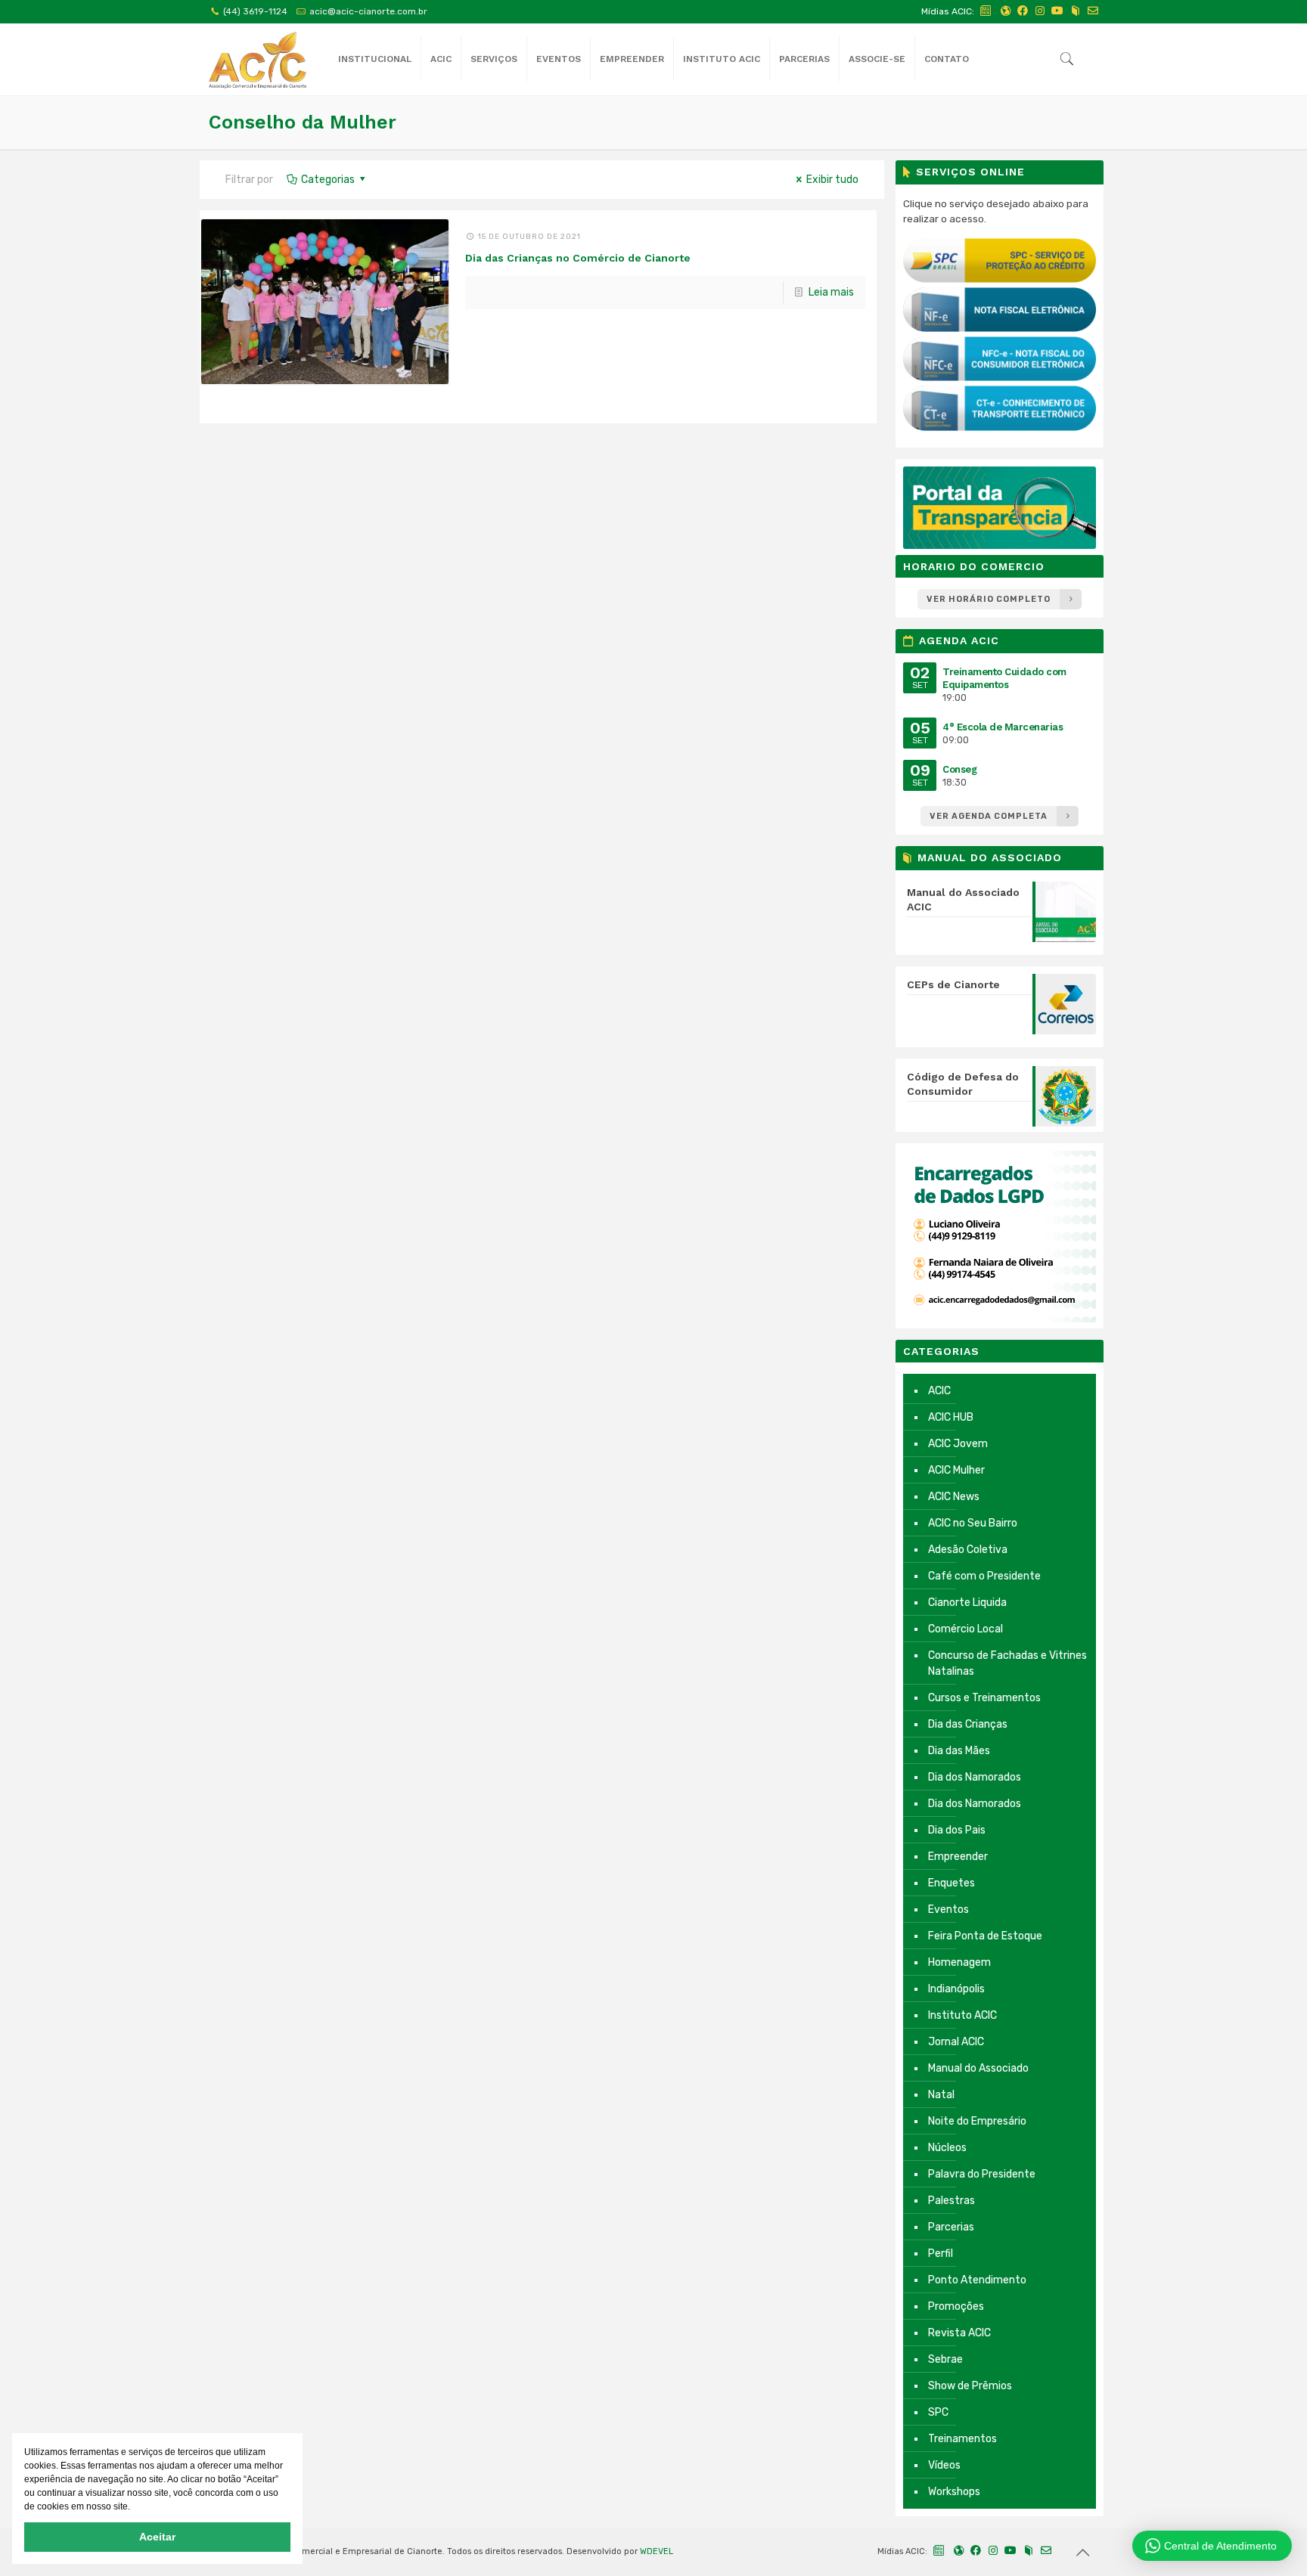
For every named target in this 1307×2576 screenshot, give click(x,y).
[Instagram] (1040, 11)
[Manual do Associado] (1076, 11)
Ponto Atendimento (977, 2280)
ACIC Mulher (956, 1470)
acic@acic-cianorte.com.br (368, 11)
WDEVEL (657, 2551)
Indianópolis (956, 1989)
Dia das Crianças (968, 1724)
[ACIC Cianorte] (258, 59)
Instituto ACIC (962, 2015)
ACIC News (954, 1497)
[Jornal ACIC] (986, 11)
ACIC (939, 1391)
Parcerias (951, 2227)
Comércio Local (966, 1629)
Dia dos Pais (957, 1830)
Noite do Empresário (977, 2121)
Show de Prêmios (970, 2386)
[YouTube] (1057, 11)
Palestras (952, 2201)
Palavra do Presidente (982, 2174)
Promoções (956, 2306)
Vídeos (944, 2465)
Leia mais (831, 292)
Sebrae (945, 2359)
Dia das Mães (959, 1751)
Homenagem (959, 1962)
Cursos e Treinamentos (984, 1698)
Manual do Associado (978, 2068)
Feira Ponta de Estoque (985, 1936)
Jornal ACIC (956, 2042)
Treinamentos (962, 2439)
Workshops (954, 2492)
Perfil (941, 2254)
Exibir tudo (832, 180)
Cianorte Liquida (967, 1603)
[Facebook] (1023, 11)
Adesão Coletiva (968, 1550)
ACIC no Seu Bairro (973, 1523)
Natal (941, 2095)
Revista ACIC (959, 2333)
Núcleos (947, 2148)
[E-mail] (1093, 11)
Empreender (958, 1857)
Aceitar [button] (157, 2537)
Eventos (948, 1910)
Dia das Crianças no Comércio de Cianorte (578, 258)
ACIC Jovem (958, 1444)
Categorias (328, 180)
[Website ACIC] (1005, 11)
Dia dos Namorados (975, 1777)
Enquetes (952, 1883)
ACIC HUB (951, 1417)
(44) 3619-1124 (255, 11)
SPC (938, 2412)
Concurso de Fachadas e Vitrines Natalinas (1007, 1663)
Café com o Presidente (984, 1576)
